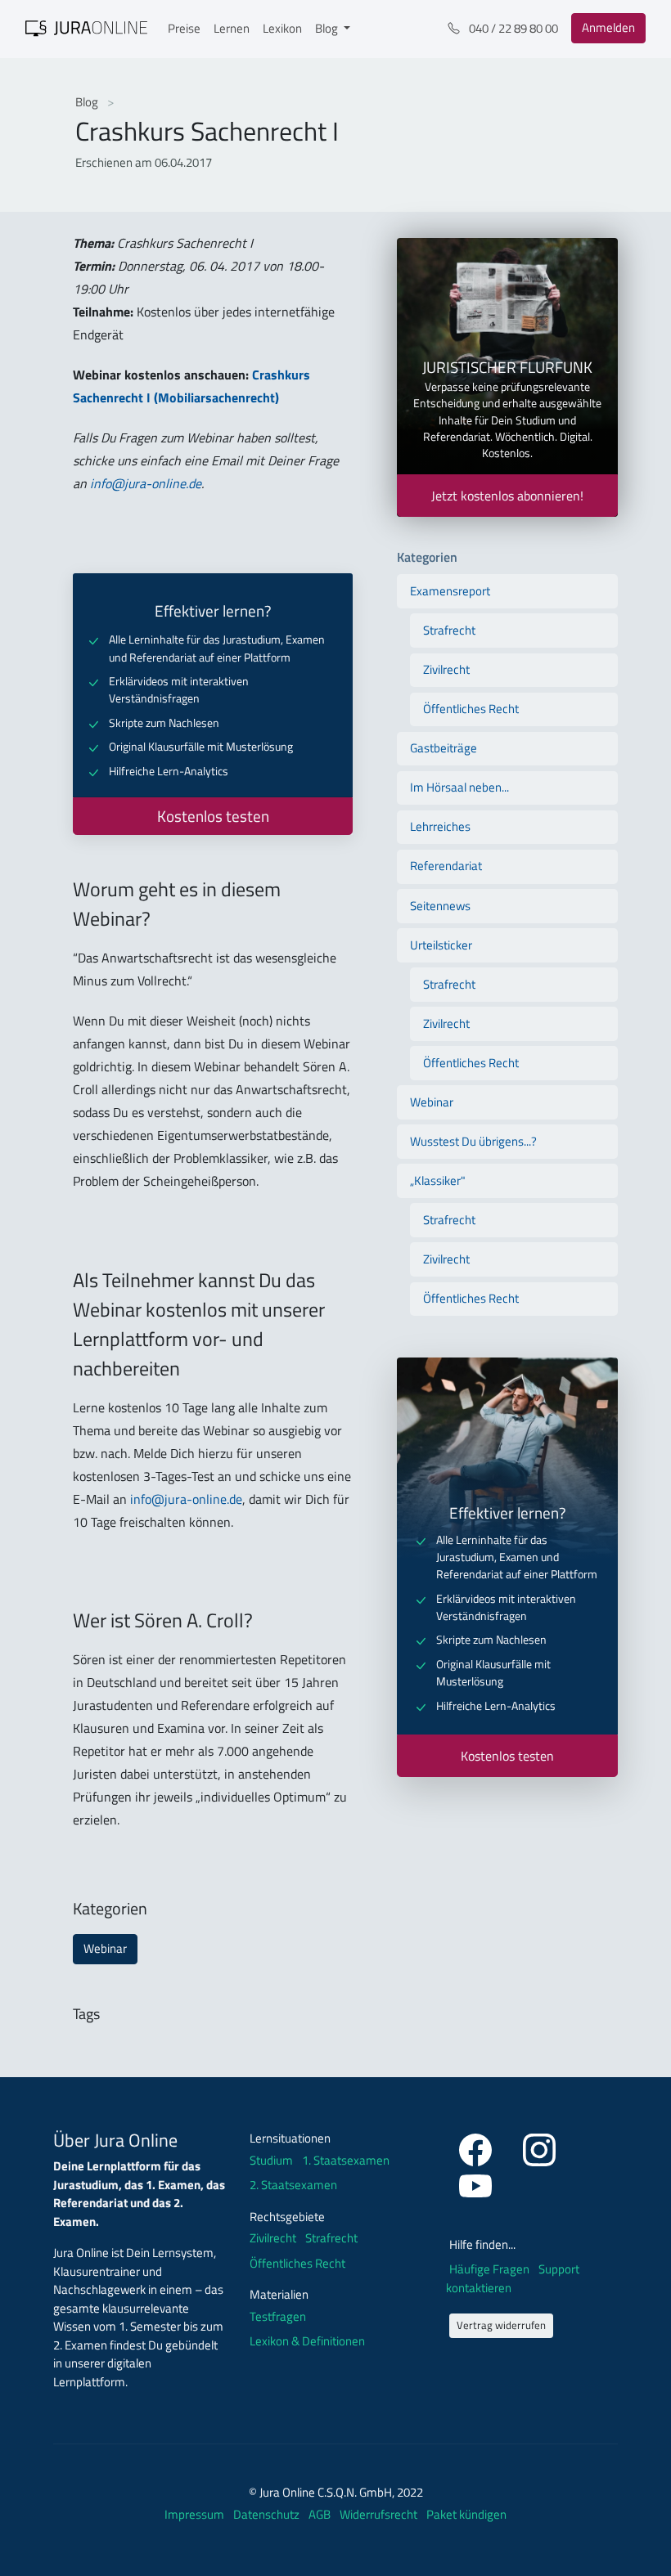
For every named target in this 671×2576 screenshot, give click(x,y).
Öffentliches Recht (471, 709)
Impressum (196, 2514)
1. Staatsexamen (346, 2161)
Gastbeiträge (444, 748)
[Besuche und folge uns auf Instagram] (539, 2147)
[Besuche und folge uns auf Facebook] (478, 2147)
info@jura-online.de (146, 483)
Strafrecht (449, 630)
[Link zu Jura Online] (87, 27)
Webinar (105, 1948)
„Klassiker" (438, 1180)
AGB (321, 2514)
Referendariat (446, 866)
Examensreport (450, 591)
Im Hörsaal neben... (459, 787)
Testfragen (278, 2317)
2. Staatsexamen (293, 2185)
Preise (184, 28)
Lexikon (282, 28)
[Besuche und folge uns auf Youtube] (475, 2183)
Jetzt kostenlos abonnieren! (507, 496)
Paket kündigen (466, 2514)
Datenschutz (268, 2514)
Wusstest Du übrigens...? (473, 1141)
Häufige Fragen (491, 2269)
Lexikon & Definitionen (307, 2341)
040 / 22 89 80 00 (512, 28)
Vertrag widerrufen (501, 2325)
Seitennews (440, 906)
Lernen (232, 28)
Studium (271, 2161)
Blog (88, 102)
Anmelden (608, 27)
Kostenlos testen (213, 816)
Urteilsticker (441, 945)
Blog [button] (328, 28)
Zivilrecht (446, 669)
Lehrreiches (440, 826)
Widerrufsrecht (380, 2514)
